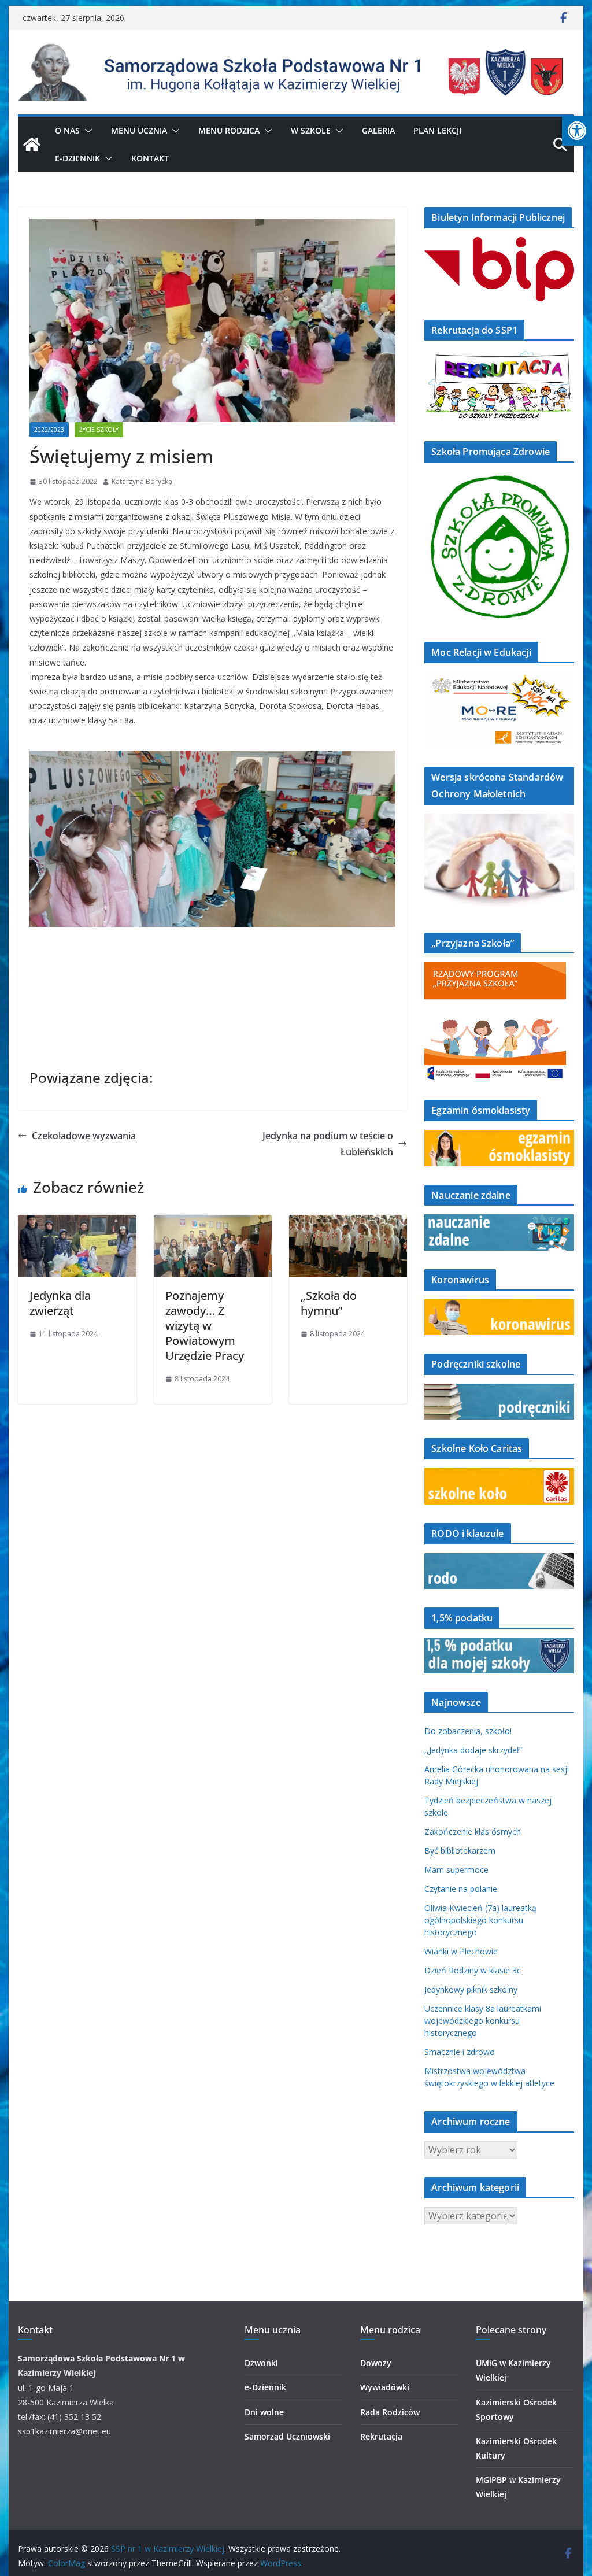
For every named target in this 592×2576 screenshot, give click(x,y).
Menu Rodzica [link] (229, 130)
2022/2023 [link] (49, 430)
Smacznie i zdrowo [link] (460, 2052)
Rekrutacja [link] (381, 2436)
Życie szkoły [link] (99, 430)
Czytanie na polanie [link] (461, 1889)
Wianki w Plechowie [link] (461, 1951)
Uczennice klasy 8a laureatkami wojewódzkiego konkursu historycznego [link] (483, 2021)
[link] (577, 131)
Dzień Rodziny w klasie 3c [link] (473, 1970)
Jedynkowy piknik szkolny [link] (471, 1989)
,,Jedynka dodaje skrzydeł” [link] (473, 1750)
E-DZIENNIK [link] (77, 158)
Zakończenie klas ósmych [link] (473, 1832)
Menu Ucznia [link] (139, 130)
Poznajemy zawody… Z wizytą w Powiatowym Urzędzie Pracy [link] (205, 1326)
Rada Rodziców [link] (390, 2412)
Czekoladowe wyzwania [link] (84, 1136)
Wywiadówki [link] (385, 2387)
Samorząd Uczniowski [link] (287, 2436)
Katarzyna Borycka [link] (142, 481)
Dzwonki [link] (261, 2363)
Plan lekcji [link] (437, 130)
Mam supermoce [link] (456, 1870)
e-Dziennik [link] (265, 2387)
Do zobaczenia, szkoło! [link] (468, 1731)
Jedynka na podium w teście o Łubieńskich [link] (328, 1144)
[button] (86, 131)
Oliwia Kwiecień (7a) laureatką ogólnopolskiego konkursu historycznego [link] (480, 1920)
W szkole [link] (311, 130)
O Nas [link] (67, 130)
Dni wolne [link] (264, 2412)
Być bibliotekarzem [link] (460, 1851)
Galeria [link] (378, 130)
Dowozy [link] (376, 2363)
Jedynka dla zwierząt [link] (60, 1303)
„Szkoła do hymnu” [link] (329, 1303)
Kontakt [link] (150, 158)
